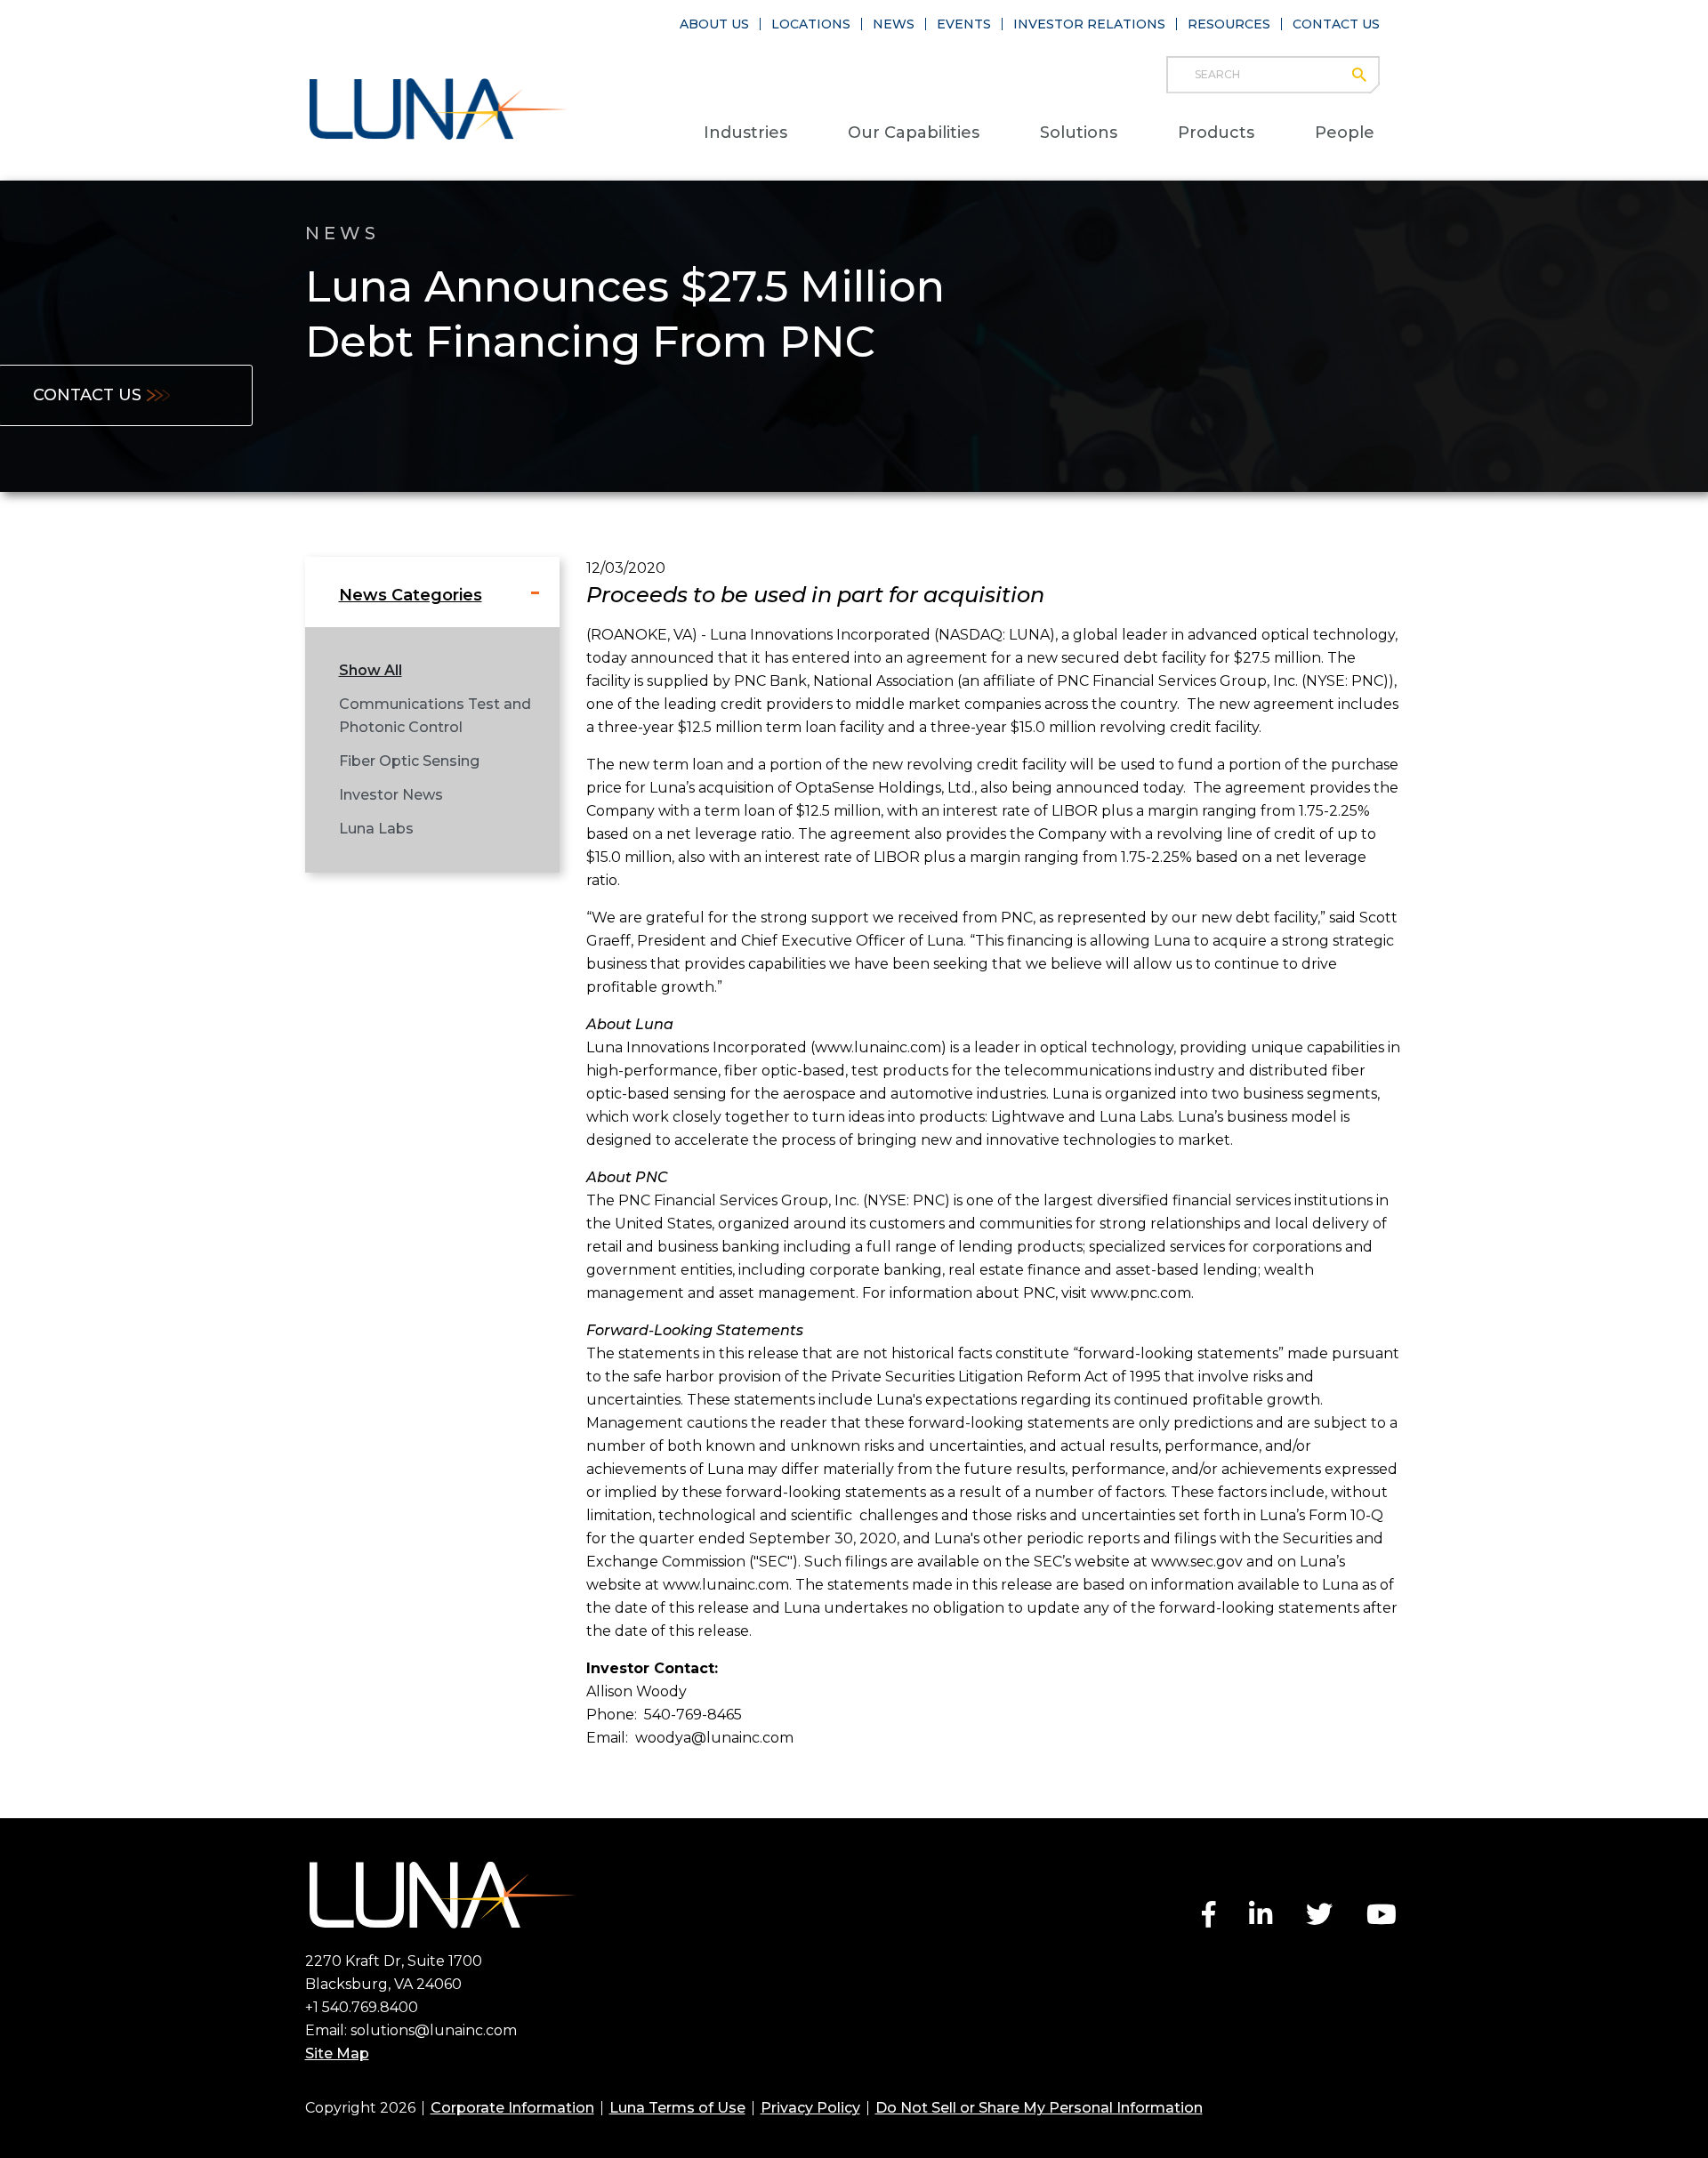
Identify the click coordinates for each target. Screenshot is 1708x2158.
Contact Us (1336, 24)
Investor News (391, 795)
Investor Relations (1089, 24)
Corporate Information (512, 2108)
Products (1216, 133)
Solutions (1079, 133)
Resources (1229, 24)
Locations (811, 24)
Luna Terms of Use (677, 2108)
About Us (714, 24)
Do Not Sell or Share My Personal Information (1039, 2108)
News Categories (411, 595)
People (1345, 133)
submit (1368, 75)
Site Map (337, 2053)
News (894, 24)
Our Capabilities (914, 133)
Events (964, 24)
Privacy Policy (810, 2108)
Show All (371, 670)
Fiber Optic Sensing (409, 761)
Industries (745, 133)
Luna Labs (376, 829)
